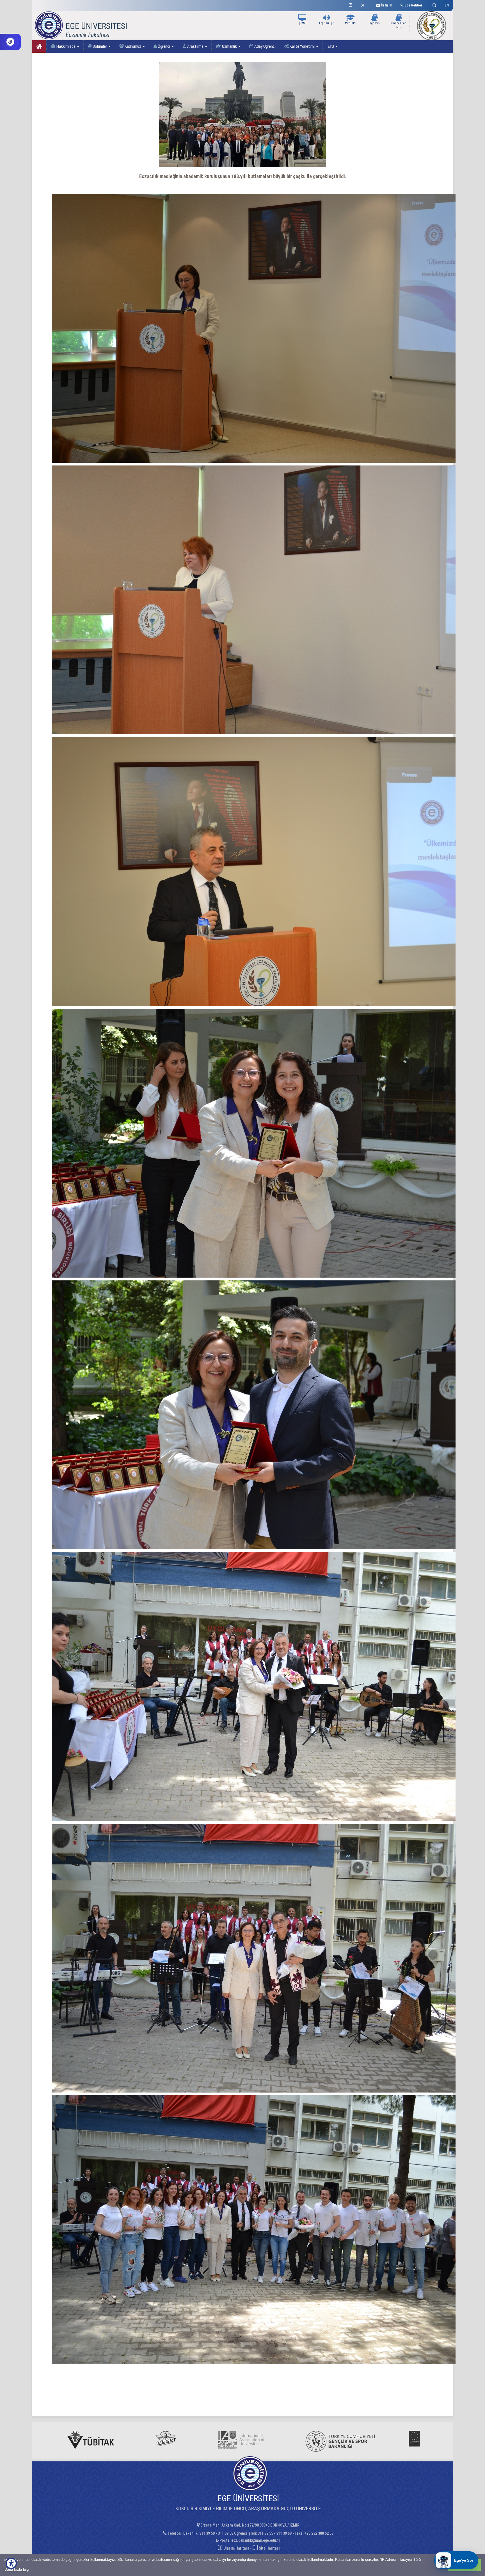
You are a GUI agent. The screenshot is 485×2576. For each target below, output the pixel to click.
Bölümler (100, 46)
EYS (331, 46)
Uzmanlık (229, 46)
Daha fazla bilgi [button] (17, 2569)
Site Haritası (269, 2548)
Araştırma (195, 46)
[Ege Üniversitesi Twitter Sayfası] (364, 4)
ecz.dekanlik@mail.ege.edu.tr (256, 2540)
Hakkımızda (66, 46)
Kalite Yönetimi (302, 46)
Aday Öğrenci (265, 46)
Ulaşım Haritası (236, 2548)
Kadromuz (133, 46)
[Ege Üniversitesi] (433, 4)
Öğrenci (164, 46)
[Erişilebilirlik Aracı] (11, 2563)
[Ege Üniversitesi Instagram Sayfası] (351, 4)
